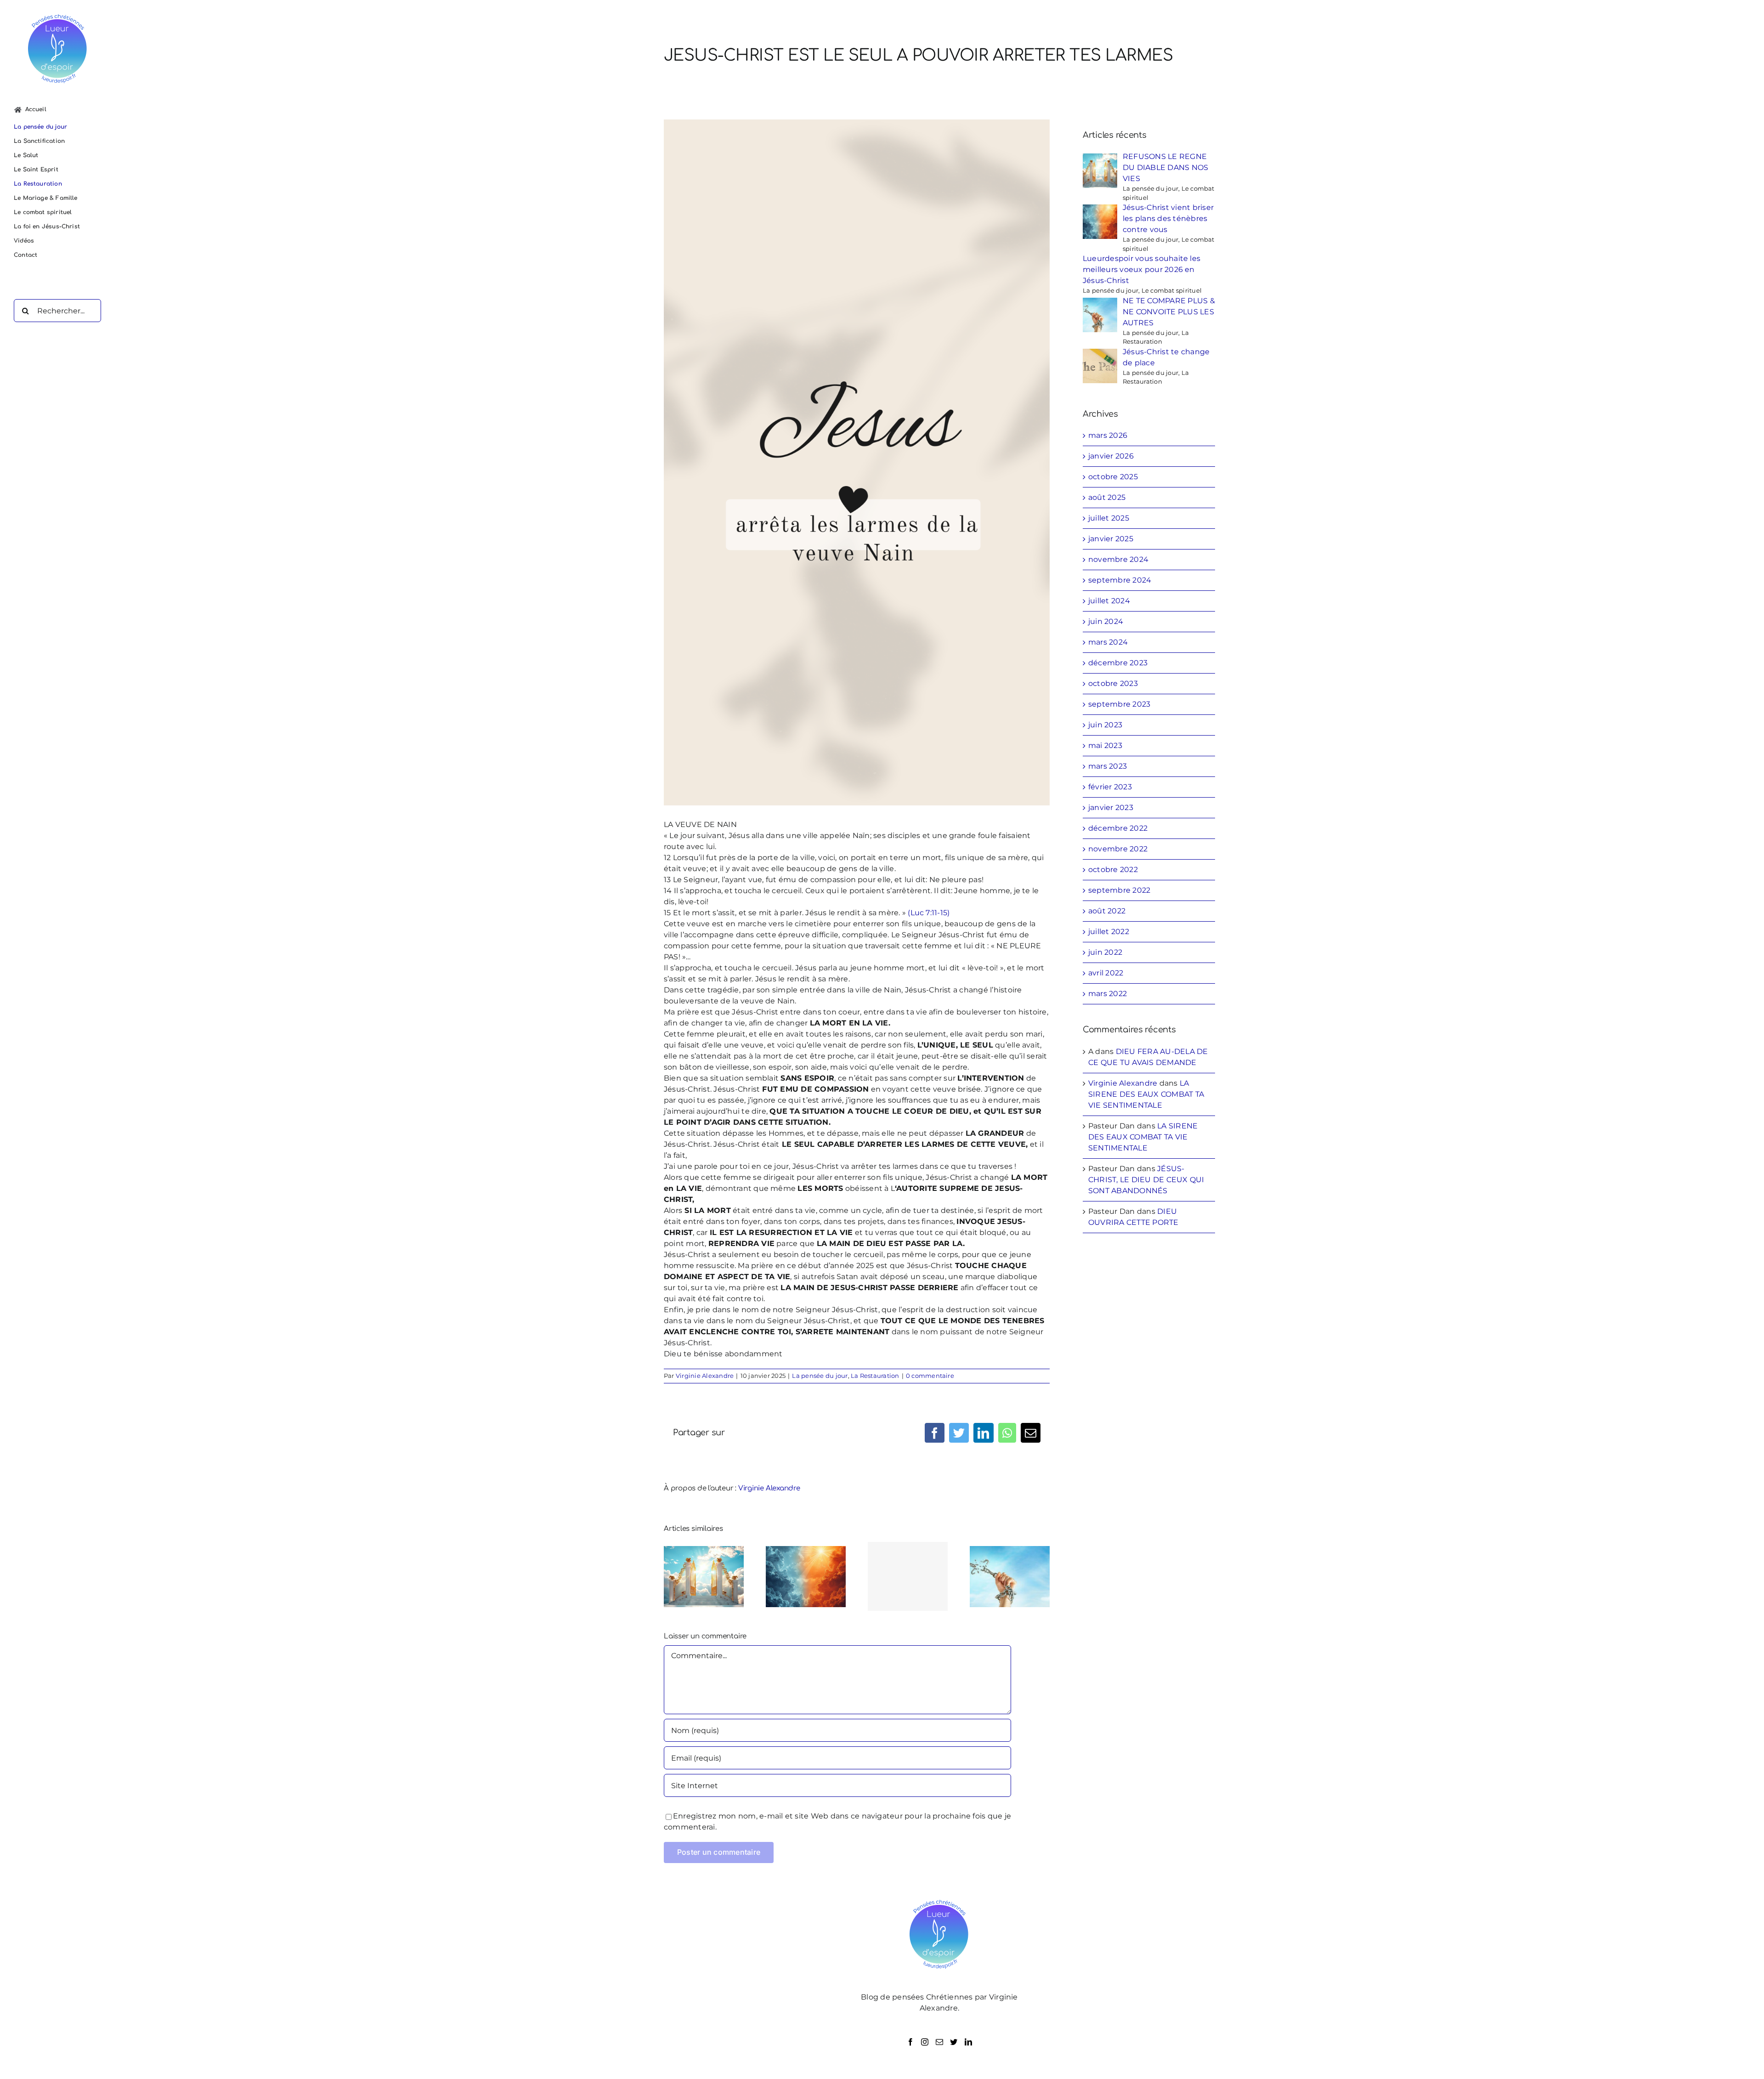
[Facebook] (910, 2042)
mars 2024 (1108, 642)
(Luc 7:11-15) (929, 913)
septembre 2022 (1119, 890)
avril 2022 (1106, 973)
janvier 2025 (1111, 539)
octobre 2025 (1113, 477)
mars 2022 (1108, 994)
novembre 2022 (1118, 849)
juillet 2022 (1109, 932)
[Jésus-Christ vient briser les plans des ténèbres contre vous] (806, 1576)
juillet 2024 (1109, 601)
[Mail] (939, 2042)
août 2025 (1107, 497)
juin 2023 (1105, 725)
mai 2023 (1105, 745)
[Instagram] (925, 2042)
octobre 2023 (1113, 683)
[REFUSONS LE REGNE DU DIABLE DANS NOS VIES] (704, 1576)
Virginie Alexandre (705, 1376)
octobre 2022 (1113, 870)
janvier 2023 (1111, 807)
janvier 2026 (1111, 456)
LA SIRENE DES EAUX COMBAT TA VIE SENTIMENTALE (1146, 1094)
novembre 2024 (1118, 559)
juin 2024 (1106, 621)
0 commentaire (930, 1376)
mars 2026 (1108, 435)
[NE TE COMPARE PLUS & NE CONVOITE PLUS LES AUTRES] (1010, 1576)
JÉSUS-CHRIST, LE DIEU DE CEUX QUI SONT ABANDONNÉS (1146, 1180)
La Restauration (875, 1376)
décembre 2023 (1118, 663)
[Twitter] (954, 2042)
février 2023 (1110, 787)
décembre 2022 (1118, 828)
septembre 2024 (1120, 580)
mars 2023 (1108, 766)
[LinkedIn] (968, 2042)
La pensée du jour (820, 1376)
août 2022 (1107, 911)
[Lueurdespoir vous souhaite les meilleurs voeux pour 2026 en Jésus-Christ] (908, 1576)
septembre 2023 (1119, 704)
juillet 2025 (1109, 518)
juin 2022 (1105, 952)
